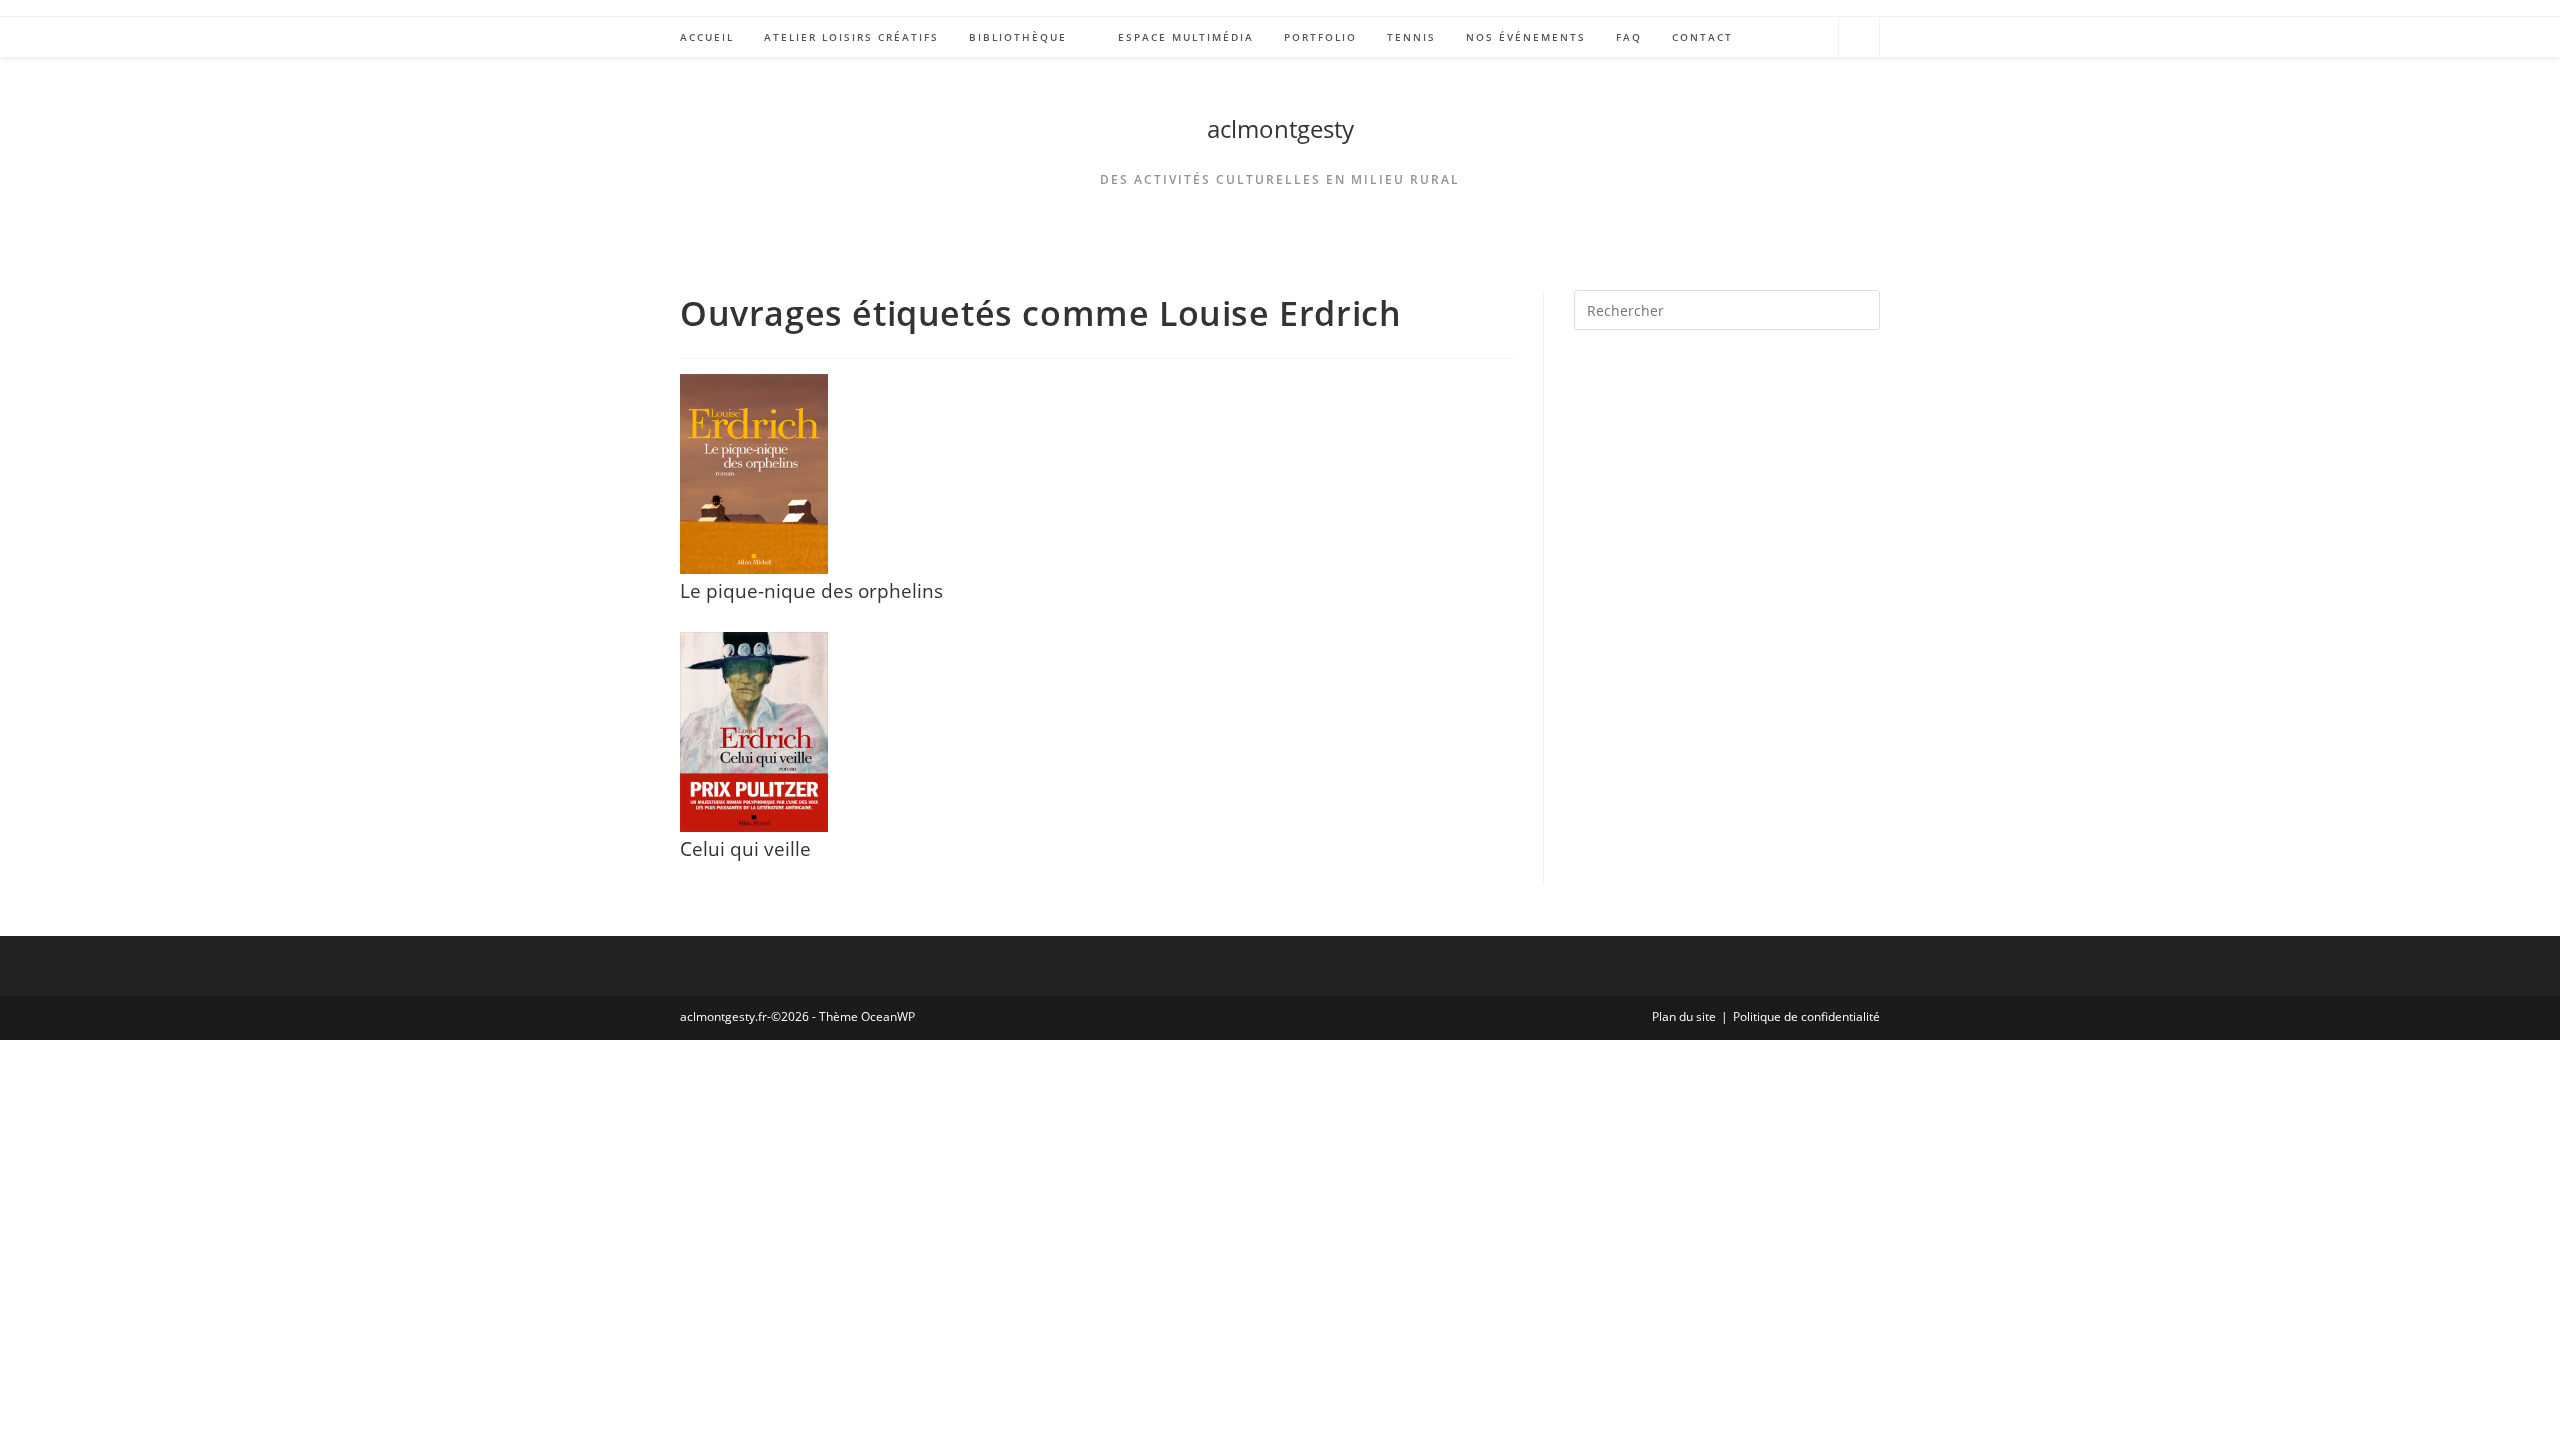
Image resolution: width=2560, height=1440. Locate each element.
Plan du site (1684, 1016)
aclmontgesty (1280, 128)
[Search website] (1859, 40)
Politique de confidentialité (1806, 1016)
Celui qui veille (745, 848)
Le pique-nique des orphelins (811, 590)
